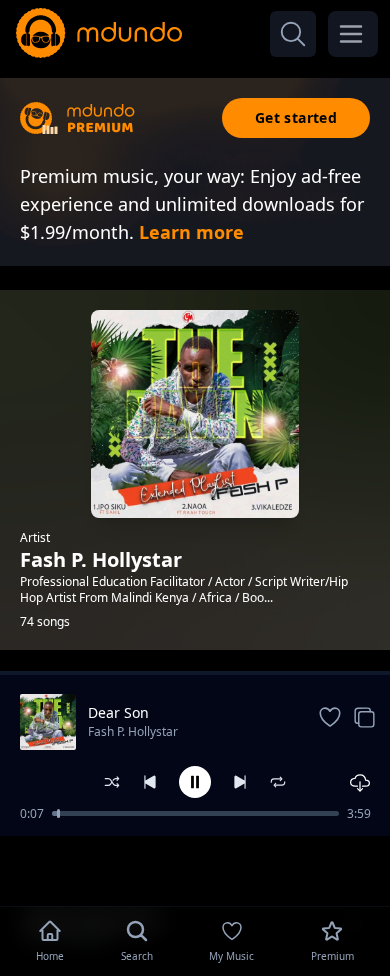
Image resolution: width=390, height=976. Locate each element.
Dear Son (118, 712)
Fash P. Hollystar (133, 731)
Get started (296, 117)
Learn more (191, 232)
